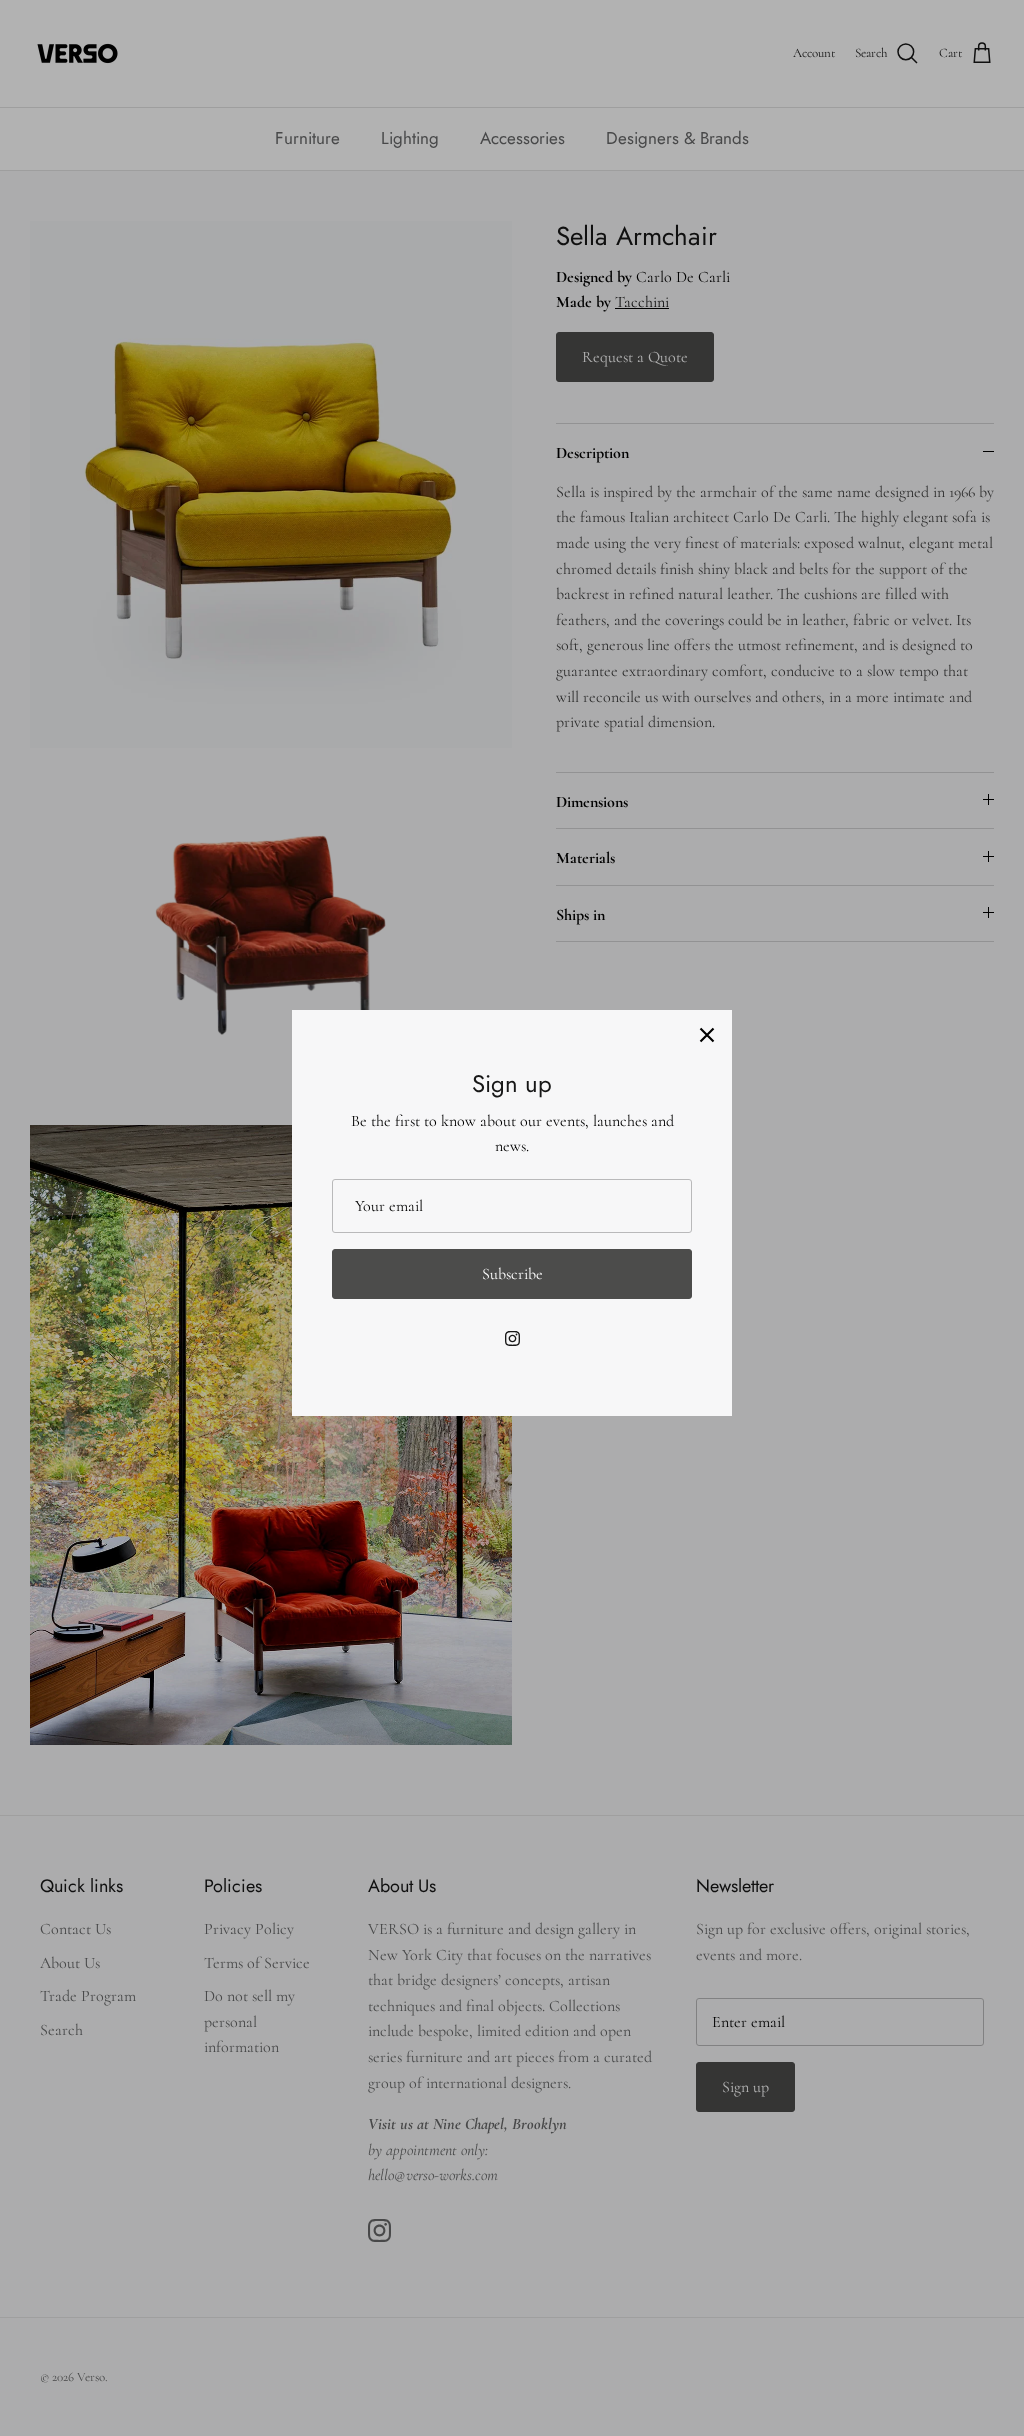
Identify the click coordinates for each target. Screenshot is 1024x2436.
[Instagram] (512, 1338)
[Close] (707, 1035)
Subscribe (512, 1274)
